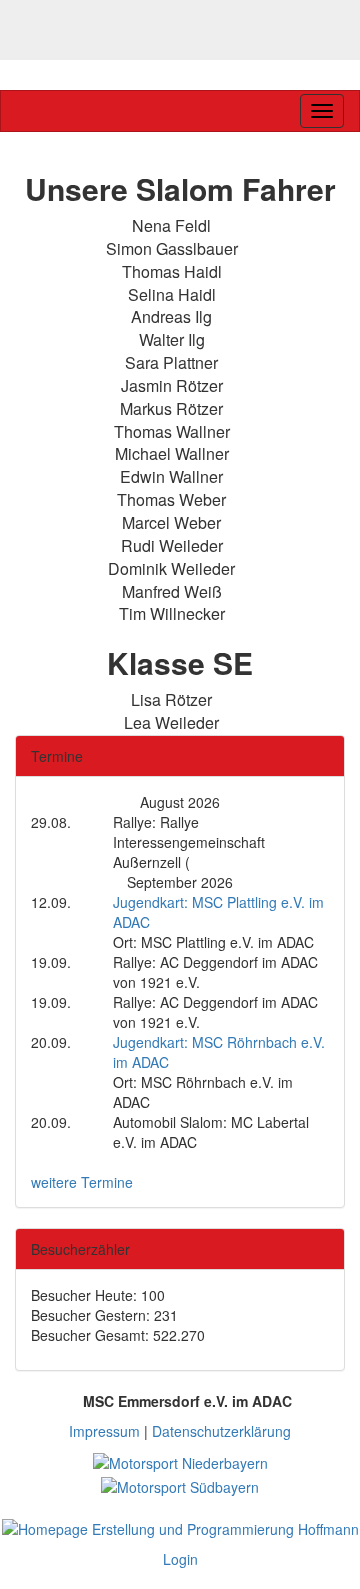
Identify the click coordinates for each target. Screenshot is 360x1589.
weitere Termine (82, 1182)
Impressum (104, 1431)
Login (180, 1559)
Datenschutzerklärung (221, 1431)
